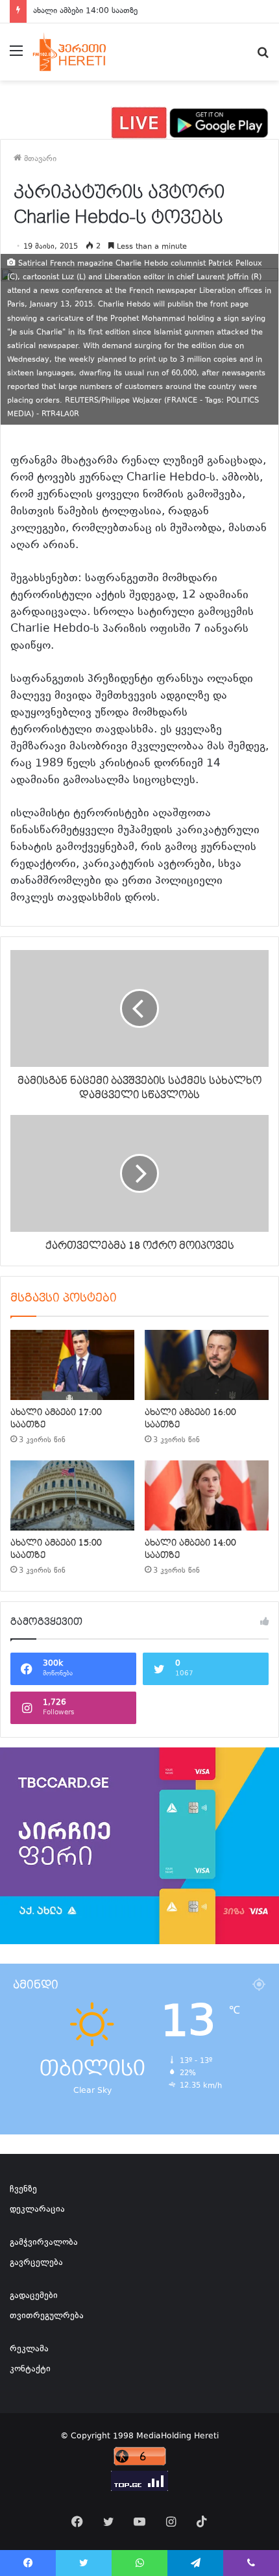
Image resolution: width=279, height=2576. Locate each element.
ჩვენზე (23, 2190)
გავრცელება (36, 2263)
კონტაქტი (30, 2370)
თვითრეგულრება (47, 2316)
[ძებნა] (263, 57)
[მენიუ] (16, 57)
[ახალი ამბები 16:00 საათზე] (207, 1365)
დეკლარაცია (37, 2210)
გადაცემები (34, 2296)
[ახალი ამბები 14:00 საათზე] (207, 1495)
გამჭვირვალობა (44, 2243)
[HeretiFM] (80, 52)
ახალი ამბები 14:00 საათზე (85, 11)
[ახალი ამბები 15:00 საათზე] (72, 1495)
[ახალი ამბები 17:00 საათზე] (72, 1365)
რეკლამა (29, 2349)
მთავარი (39, 159)
